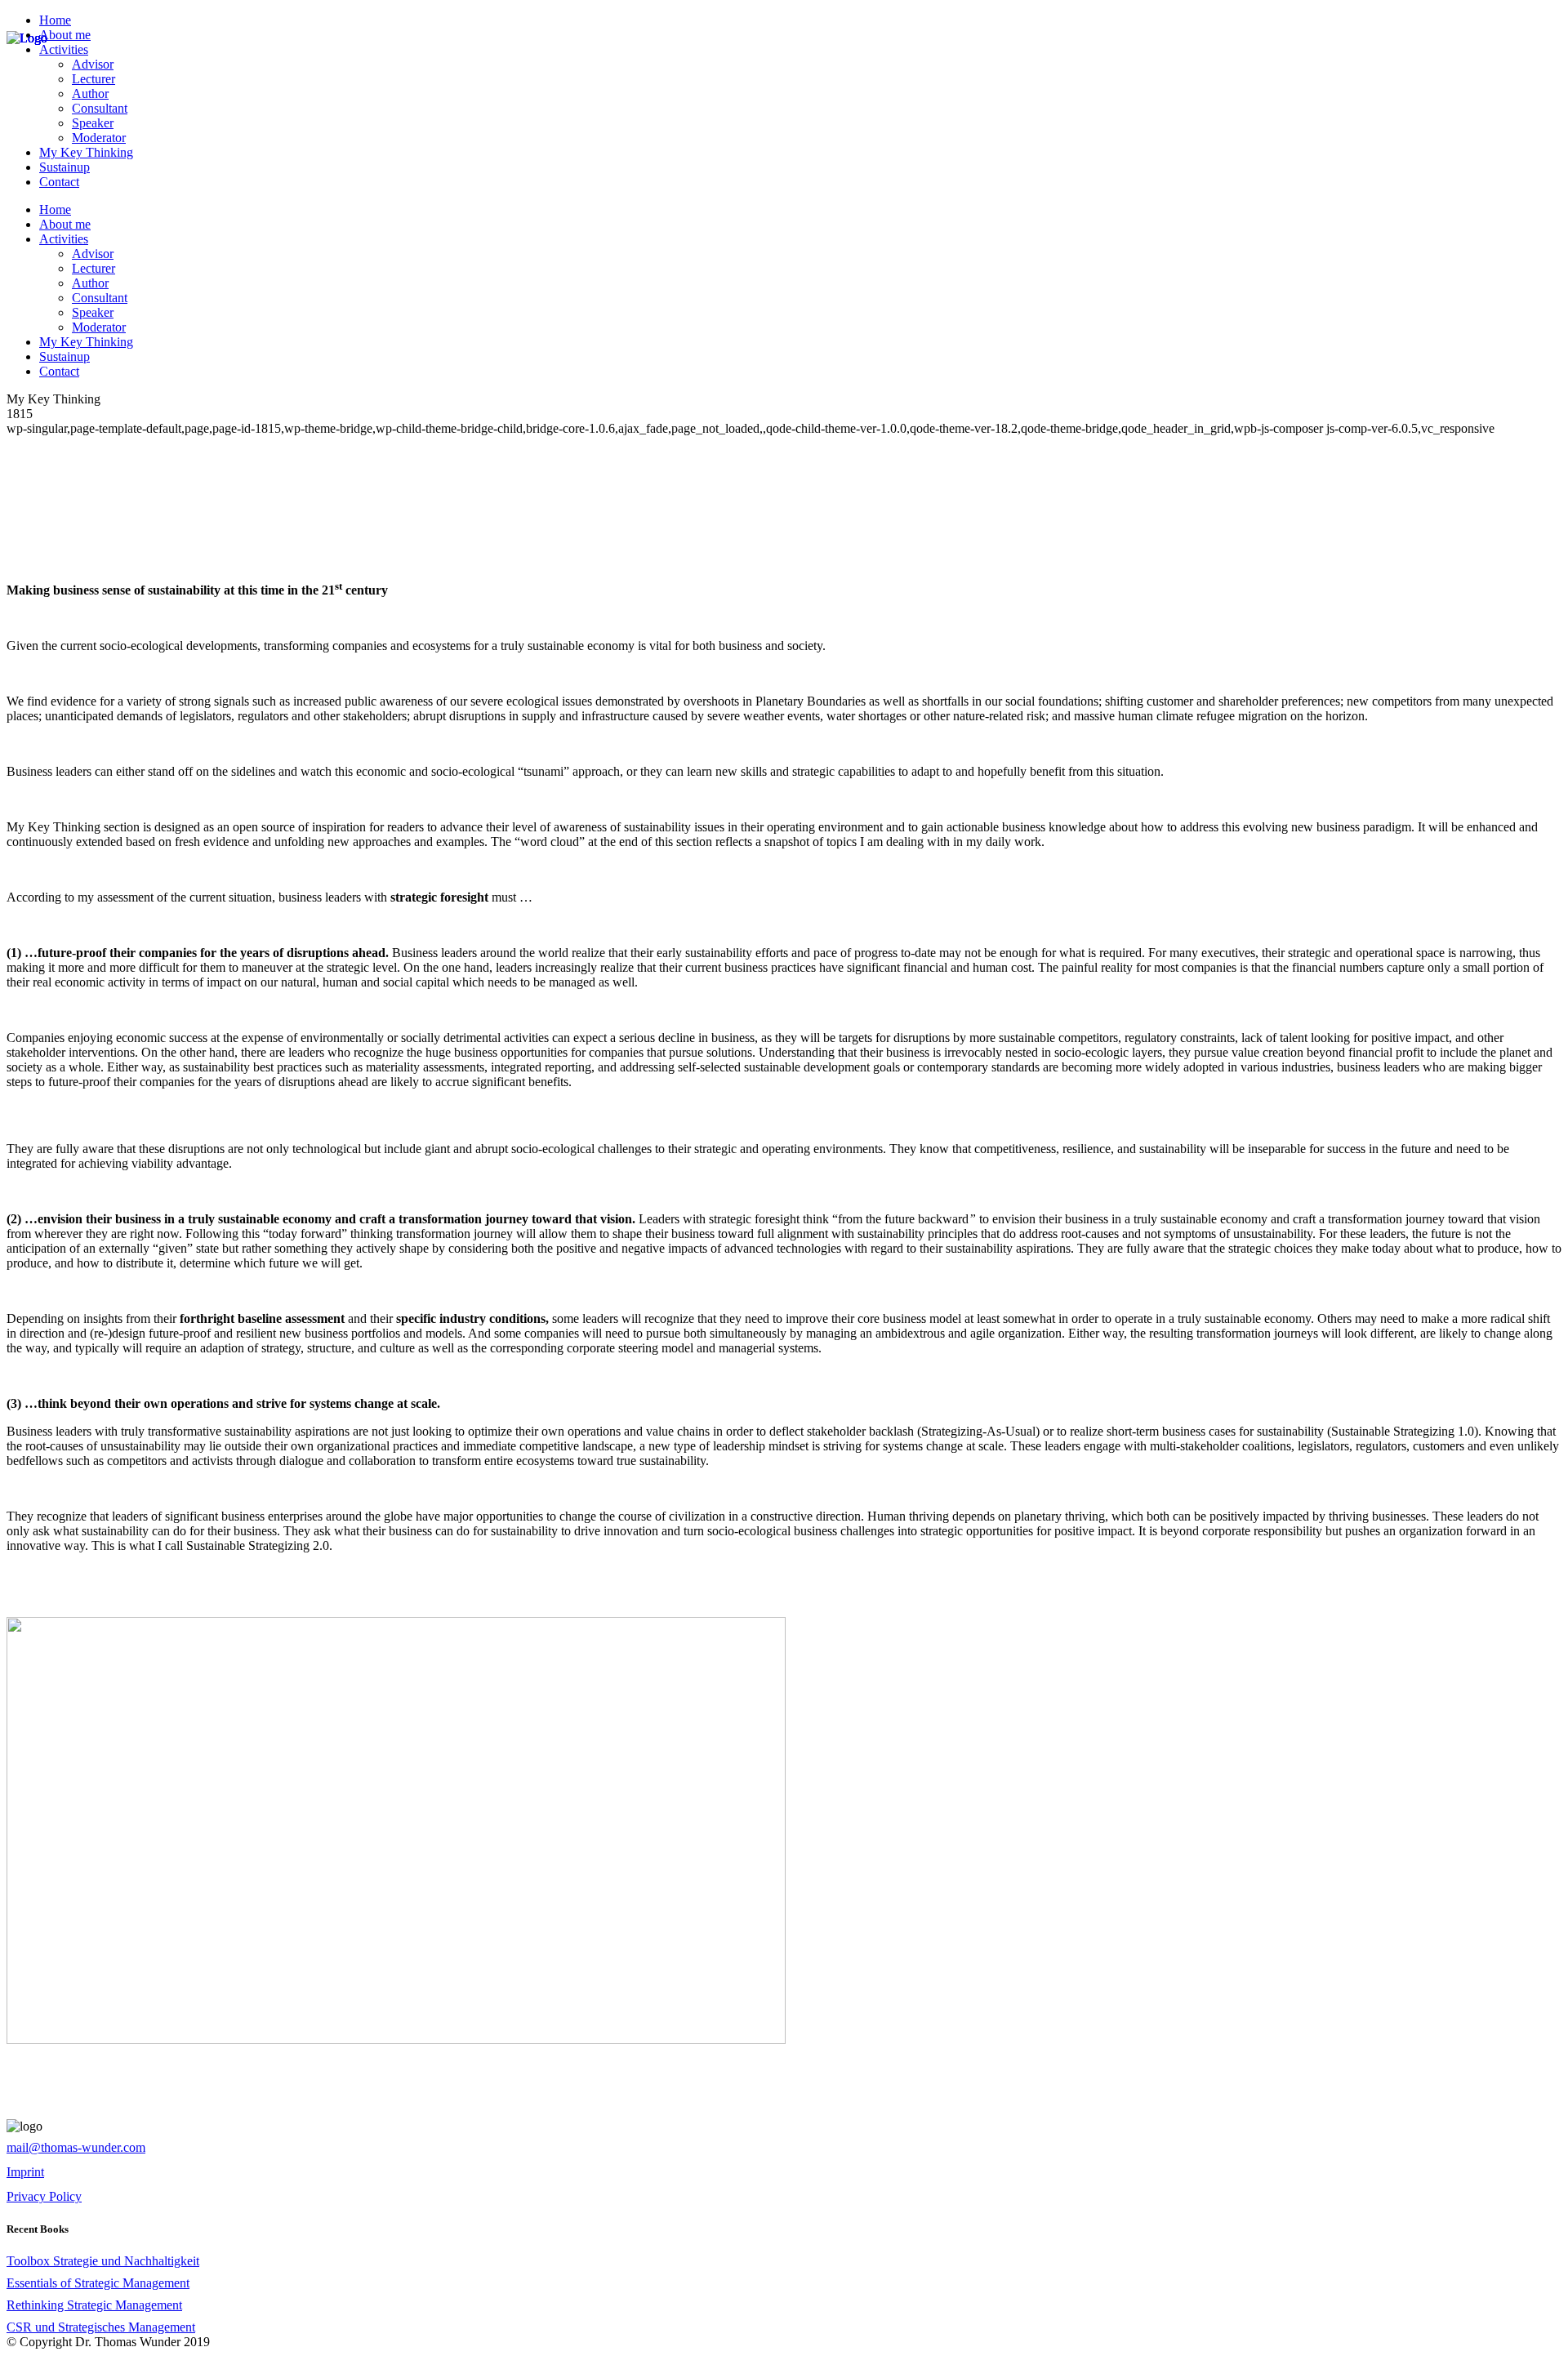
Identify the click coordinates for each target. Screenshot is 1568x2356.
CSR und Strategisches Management (101, 2327)
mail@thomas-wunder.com (76, 2147)
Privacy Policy (44, 2196)
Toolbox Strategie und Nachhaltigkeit (103, 2261)
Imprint (25, 2172)
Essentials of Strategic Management (98, 2283)
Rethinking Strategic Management (94, 2305)
